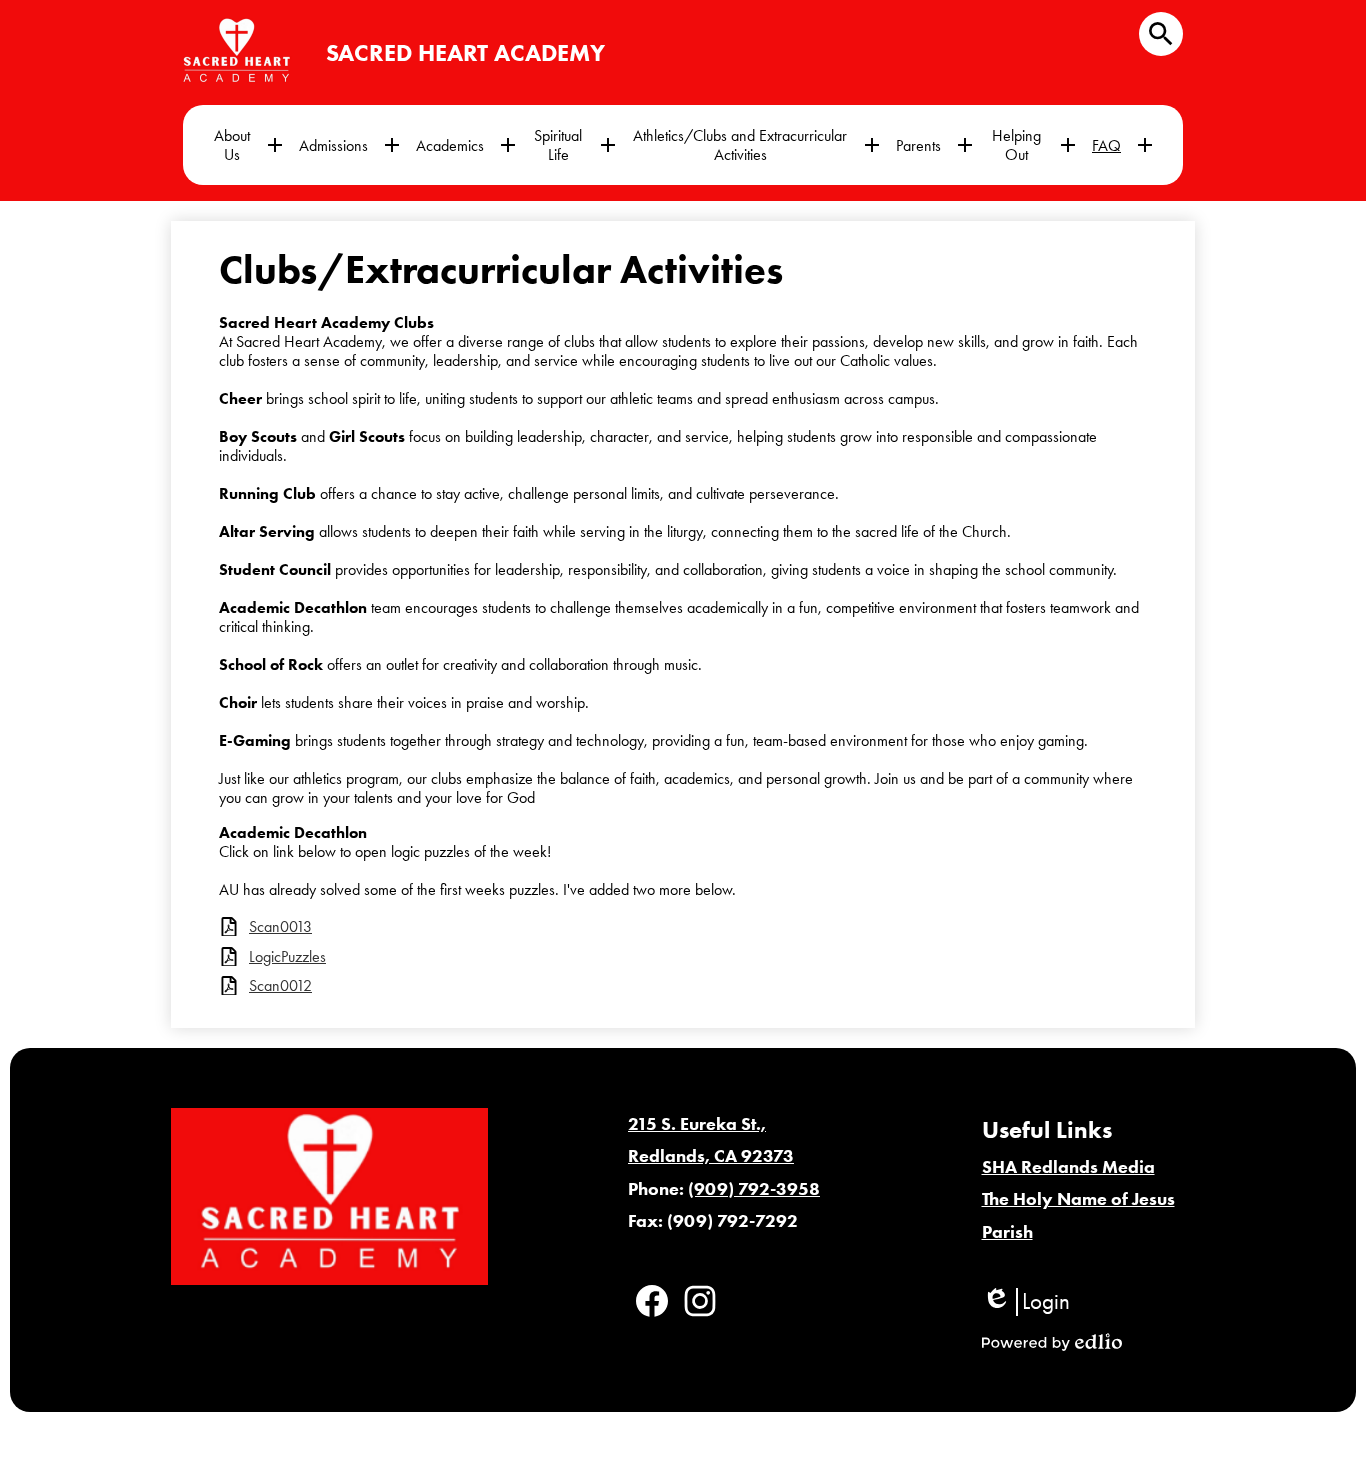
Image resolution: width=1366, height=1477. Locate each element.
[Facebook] (652, 1301)
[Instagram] (700, 1301)
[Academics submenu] (466, 145)
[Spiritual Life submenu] (574, 145)
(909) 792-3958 (754, 1189)
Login (1026, 1302)
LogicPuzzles (287, 956)
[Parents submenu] (934, 145)
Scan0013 (280, 926)
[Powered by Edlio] (1052, 1342)
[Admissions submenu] (349, 145)
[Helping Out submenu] (1032, 145)
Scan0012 (280, 985)
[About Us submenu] (248, 145)
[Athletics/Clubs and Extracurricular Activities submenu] (756, 145)
